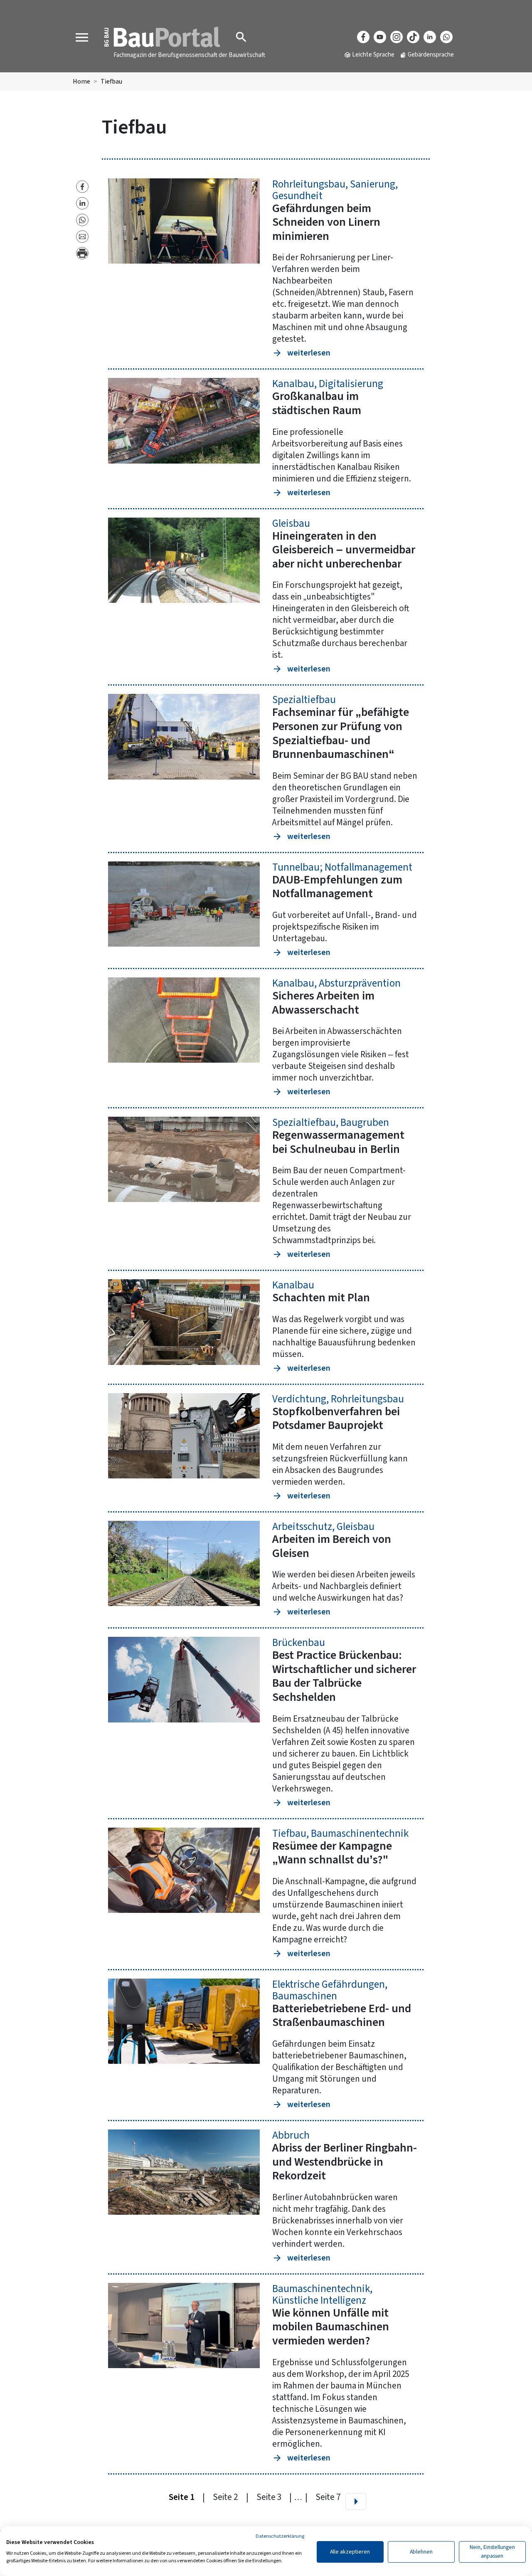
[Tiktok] (413, 37)
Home (81, 81)
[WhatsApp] (446, 37)
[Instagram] (397, 37)
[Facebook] (363, 37)
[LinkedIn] (430, 37)
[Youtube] (380, 37)
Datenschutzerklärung (280, 2536)
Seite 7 (328, 2497)
